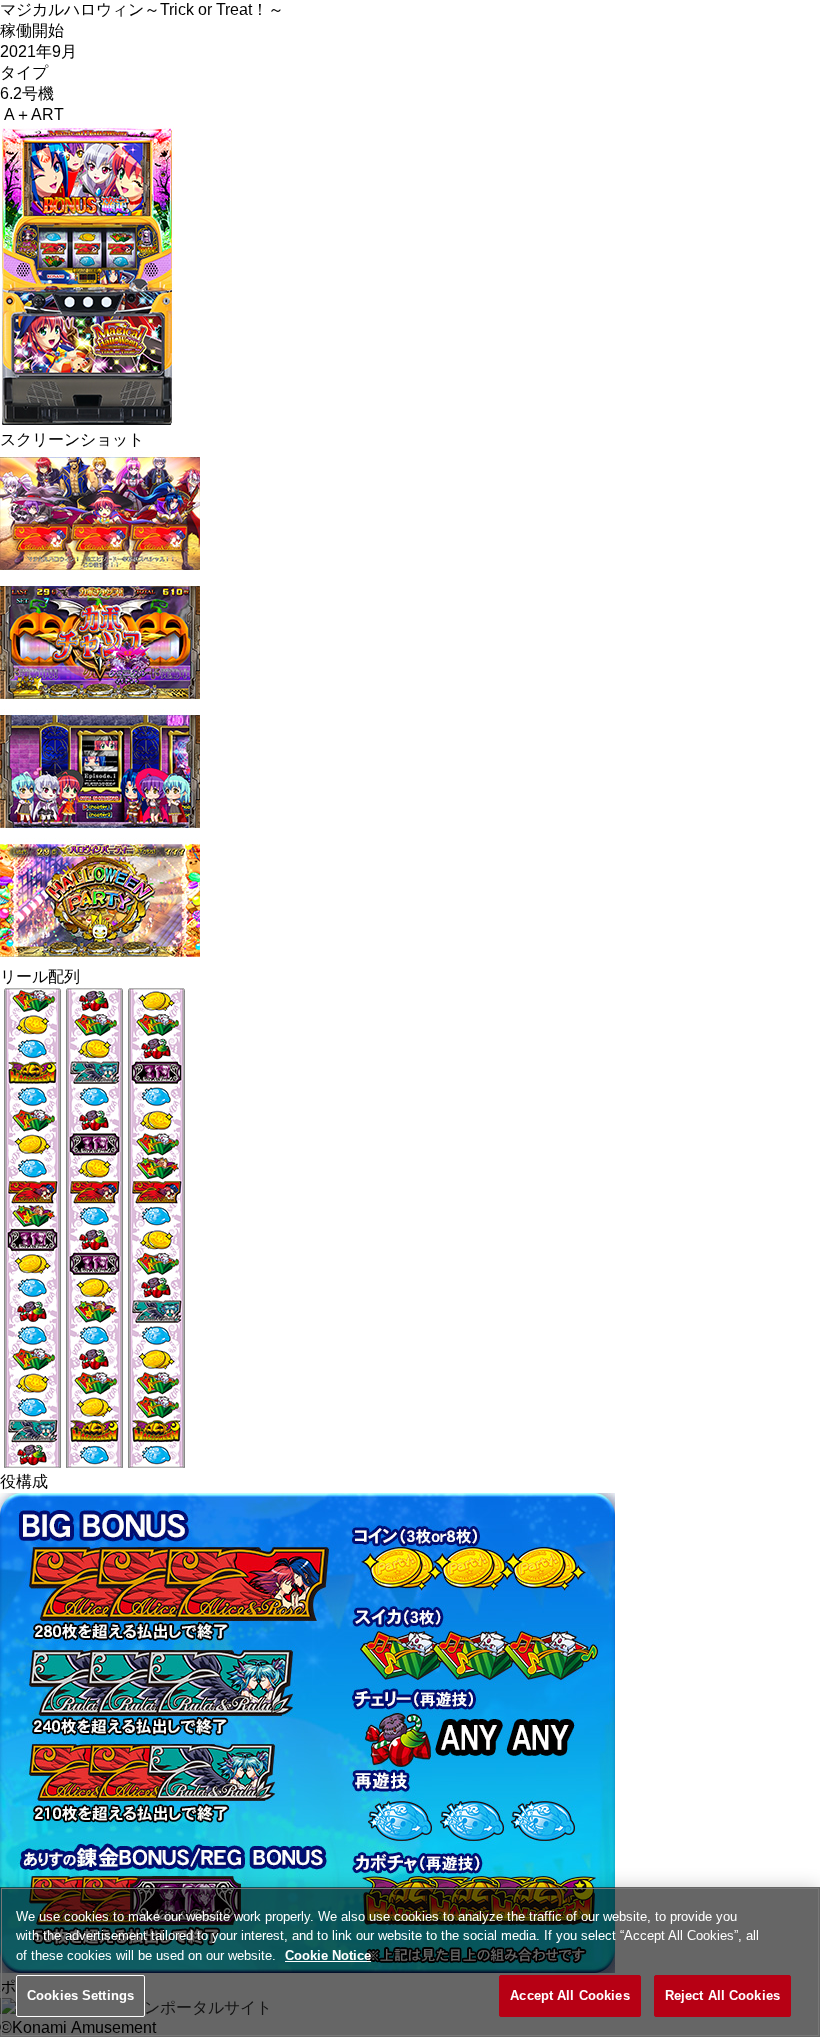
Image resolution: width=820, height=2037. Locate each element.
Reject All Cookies (722, 1995)
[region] (410, 1962)
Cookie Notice (328, 1955)
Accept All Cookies (569, 1995)
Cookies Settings (80, 1995)
